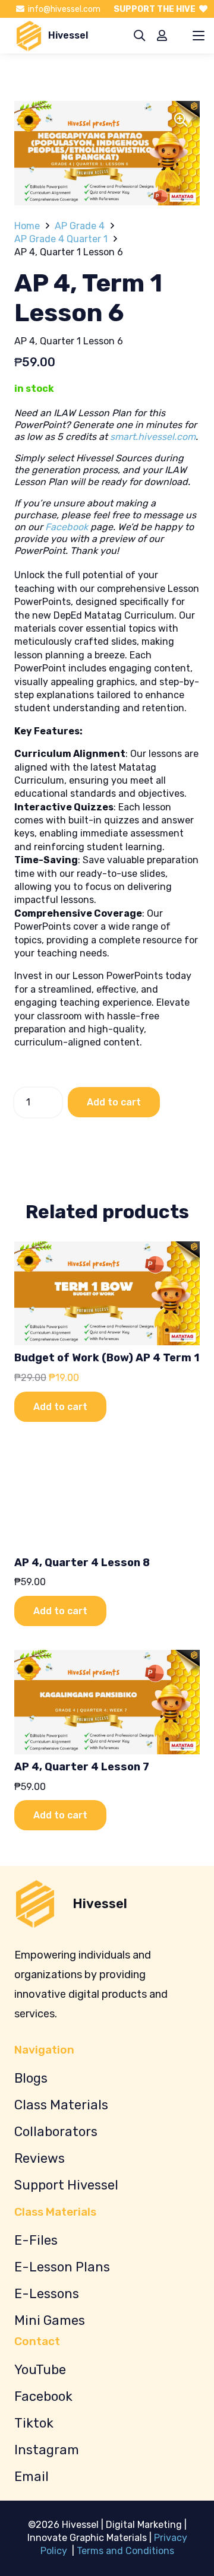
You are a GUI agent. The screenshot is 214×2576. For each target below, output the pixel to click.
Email (32, 2477)
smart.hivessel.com (153, 437)
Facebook (67, 527)
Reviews (40, 2158)
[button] (140, 36)
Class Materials (61, 2105)
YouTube (40, 2370)
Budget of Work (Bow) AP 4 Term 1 (107, 1358)
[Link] (162, 35)
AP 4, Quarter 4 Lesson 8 (82, 1563)
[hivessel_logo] (29, 36)
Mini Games (50, 2320)
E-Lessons (47, 2294)
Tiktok (34, 2423)
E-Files (36, 2240)
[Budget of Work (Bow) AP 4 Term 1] (107, 1294)
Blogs (31, 2078)
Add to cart (114, 1102)
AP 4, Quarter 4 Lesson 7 (82, 1767)
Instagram (47, 2450)
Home (27, 226)
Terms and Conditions (125, 2551)
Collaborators (56, 2132)
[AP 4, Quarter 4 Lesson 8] (107, 1498)
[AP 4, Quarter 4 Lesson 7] (107, 1702)
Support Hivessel (66, 2185)
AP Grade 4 (80, 226)
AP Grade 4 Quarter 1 (61, 239)
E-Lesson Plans (62, 2267)
